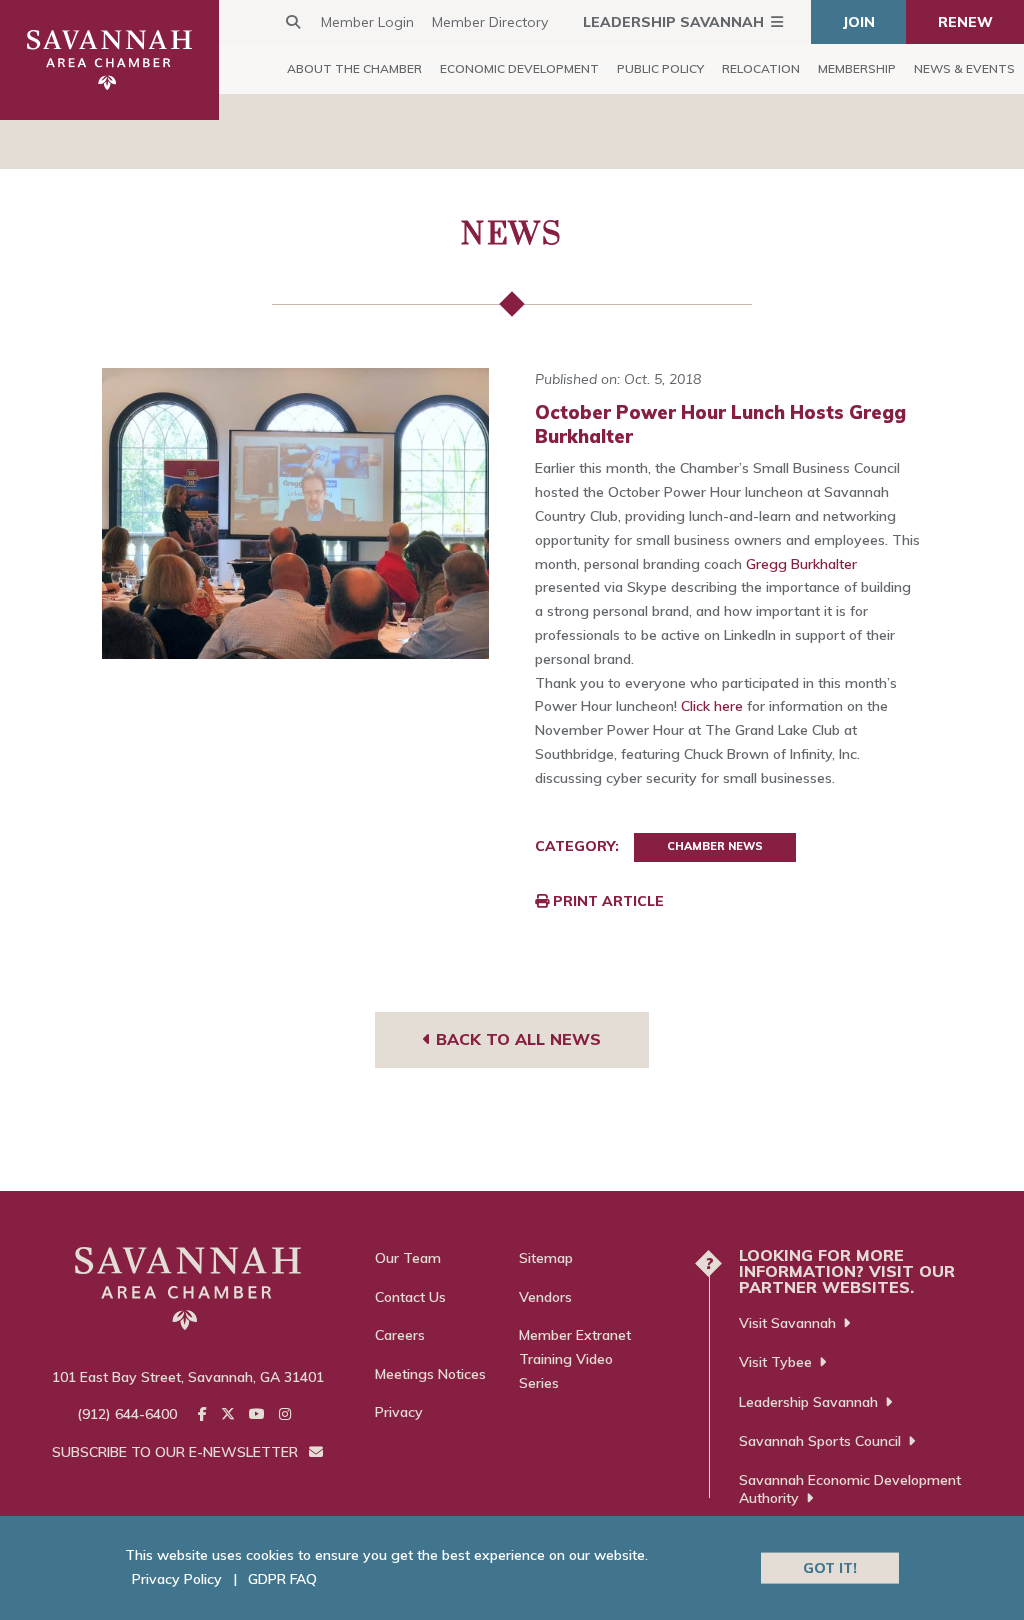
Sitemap (546, 1258)
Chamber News (715, 846)
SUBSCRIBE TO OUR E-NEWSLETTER (177, 1452)
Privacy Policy (177, 1579)
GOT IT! (830, 1567)
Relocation (761, 68)
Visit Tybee (775, 1362)
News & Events (964, 68)
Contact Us (410, 1297)
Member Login (367, 22)
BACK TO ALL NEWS (516, 1039)
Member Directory (490, 22)
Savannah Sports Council (820, 1441)
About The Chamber (354, 68)
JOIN (859, 22)
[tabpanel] (296, 513)
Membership (857, 68)
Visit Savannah (787, 1323)
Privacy (399, 1412)
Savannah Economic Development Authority (850, 1489)
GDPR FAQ (282, 1579)
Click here (712, 706)
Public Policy (660, 68)
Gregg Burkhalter (801, 564)
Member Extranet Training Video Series (575, 1359)
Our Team (408, 1258)
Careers (400, 1335)
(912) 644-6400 (127, 1414)
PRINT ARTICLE (606, 901)
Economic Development (519, 68)
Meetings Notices (430, 1374)
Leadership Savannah (673, 22)
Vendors (545, 1297)
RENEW (965, 22)
